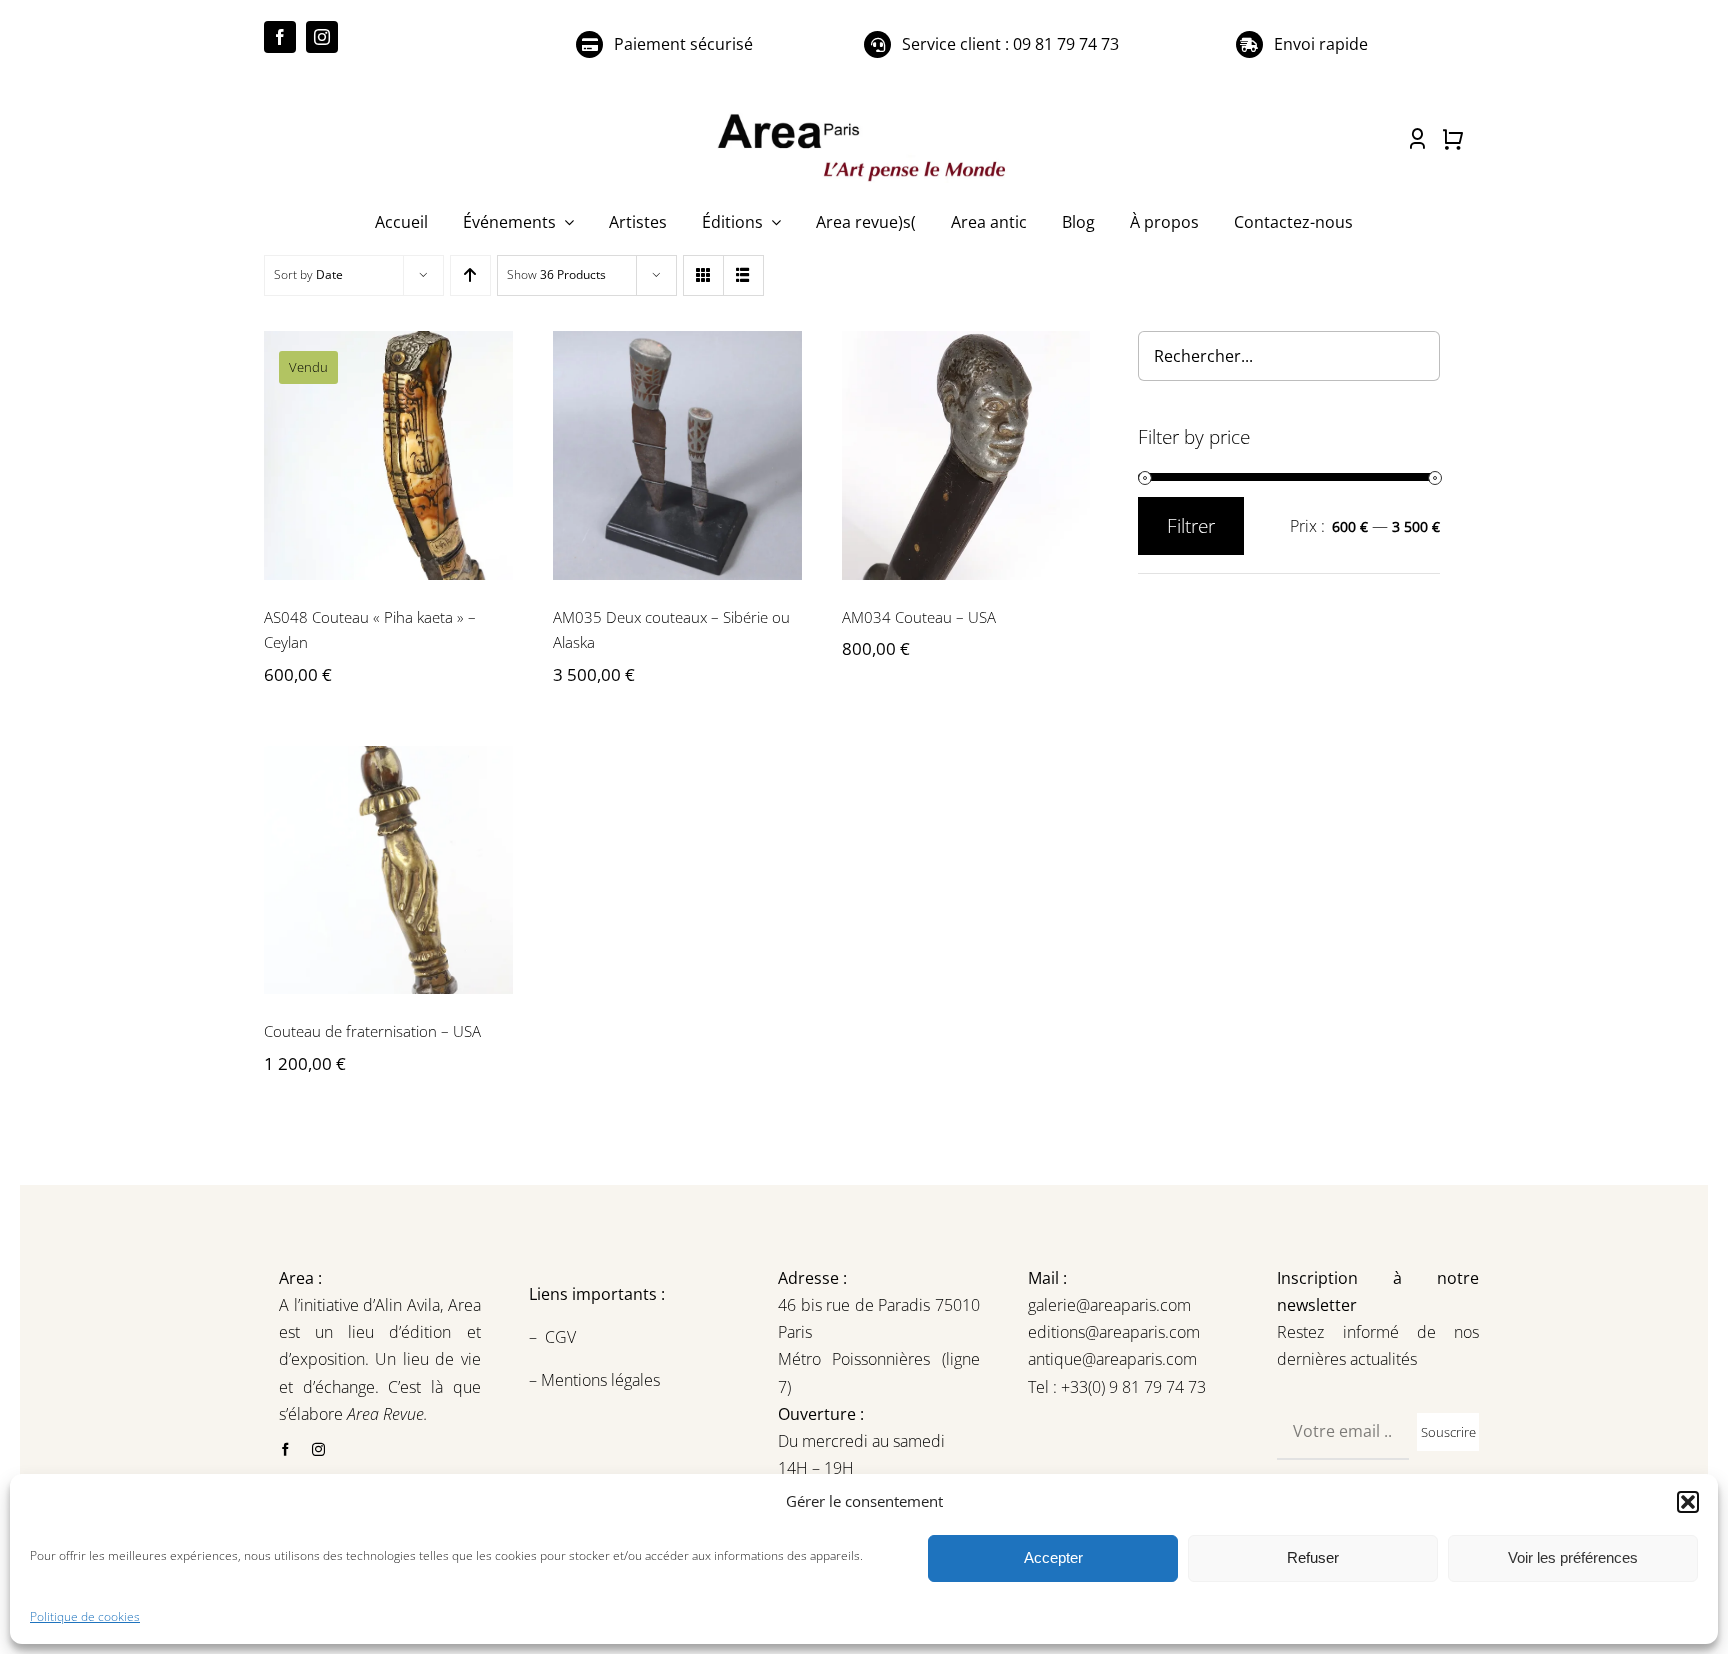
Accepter (1053, 1557)
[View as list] (743, 275)
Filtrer (1191, 526)
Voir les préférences (1573, 1557)
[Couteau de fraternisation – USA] (388, 870)
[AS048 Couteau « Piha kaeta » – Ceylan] (388, 455)
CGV (562, 1337)
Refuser (1313, 1557)
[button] (1688, 1502)
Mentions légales (598, 1380)
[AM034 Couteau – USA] (966, 455)
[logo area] (864, 115)
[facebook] (280, 37)
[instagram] (322, 37)
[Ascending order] (470, 275)
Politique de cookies (85, 1616)
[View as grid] (703, 275)
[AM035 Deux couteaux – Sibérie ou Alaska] (677, 455)
